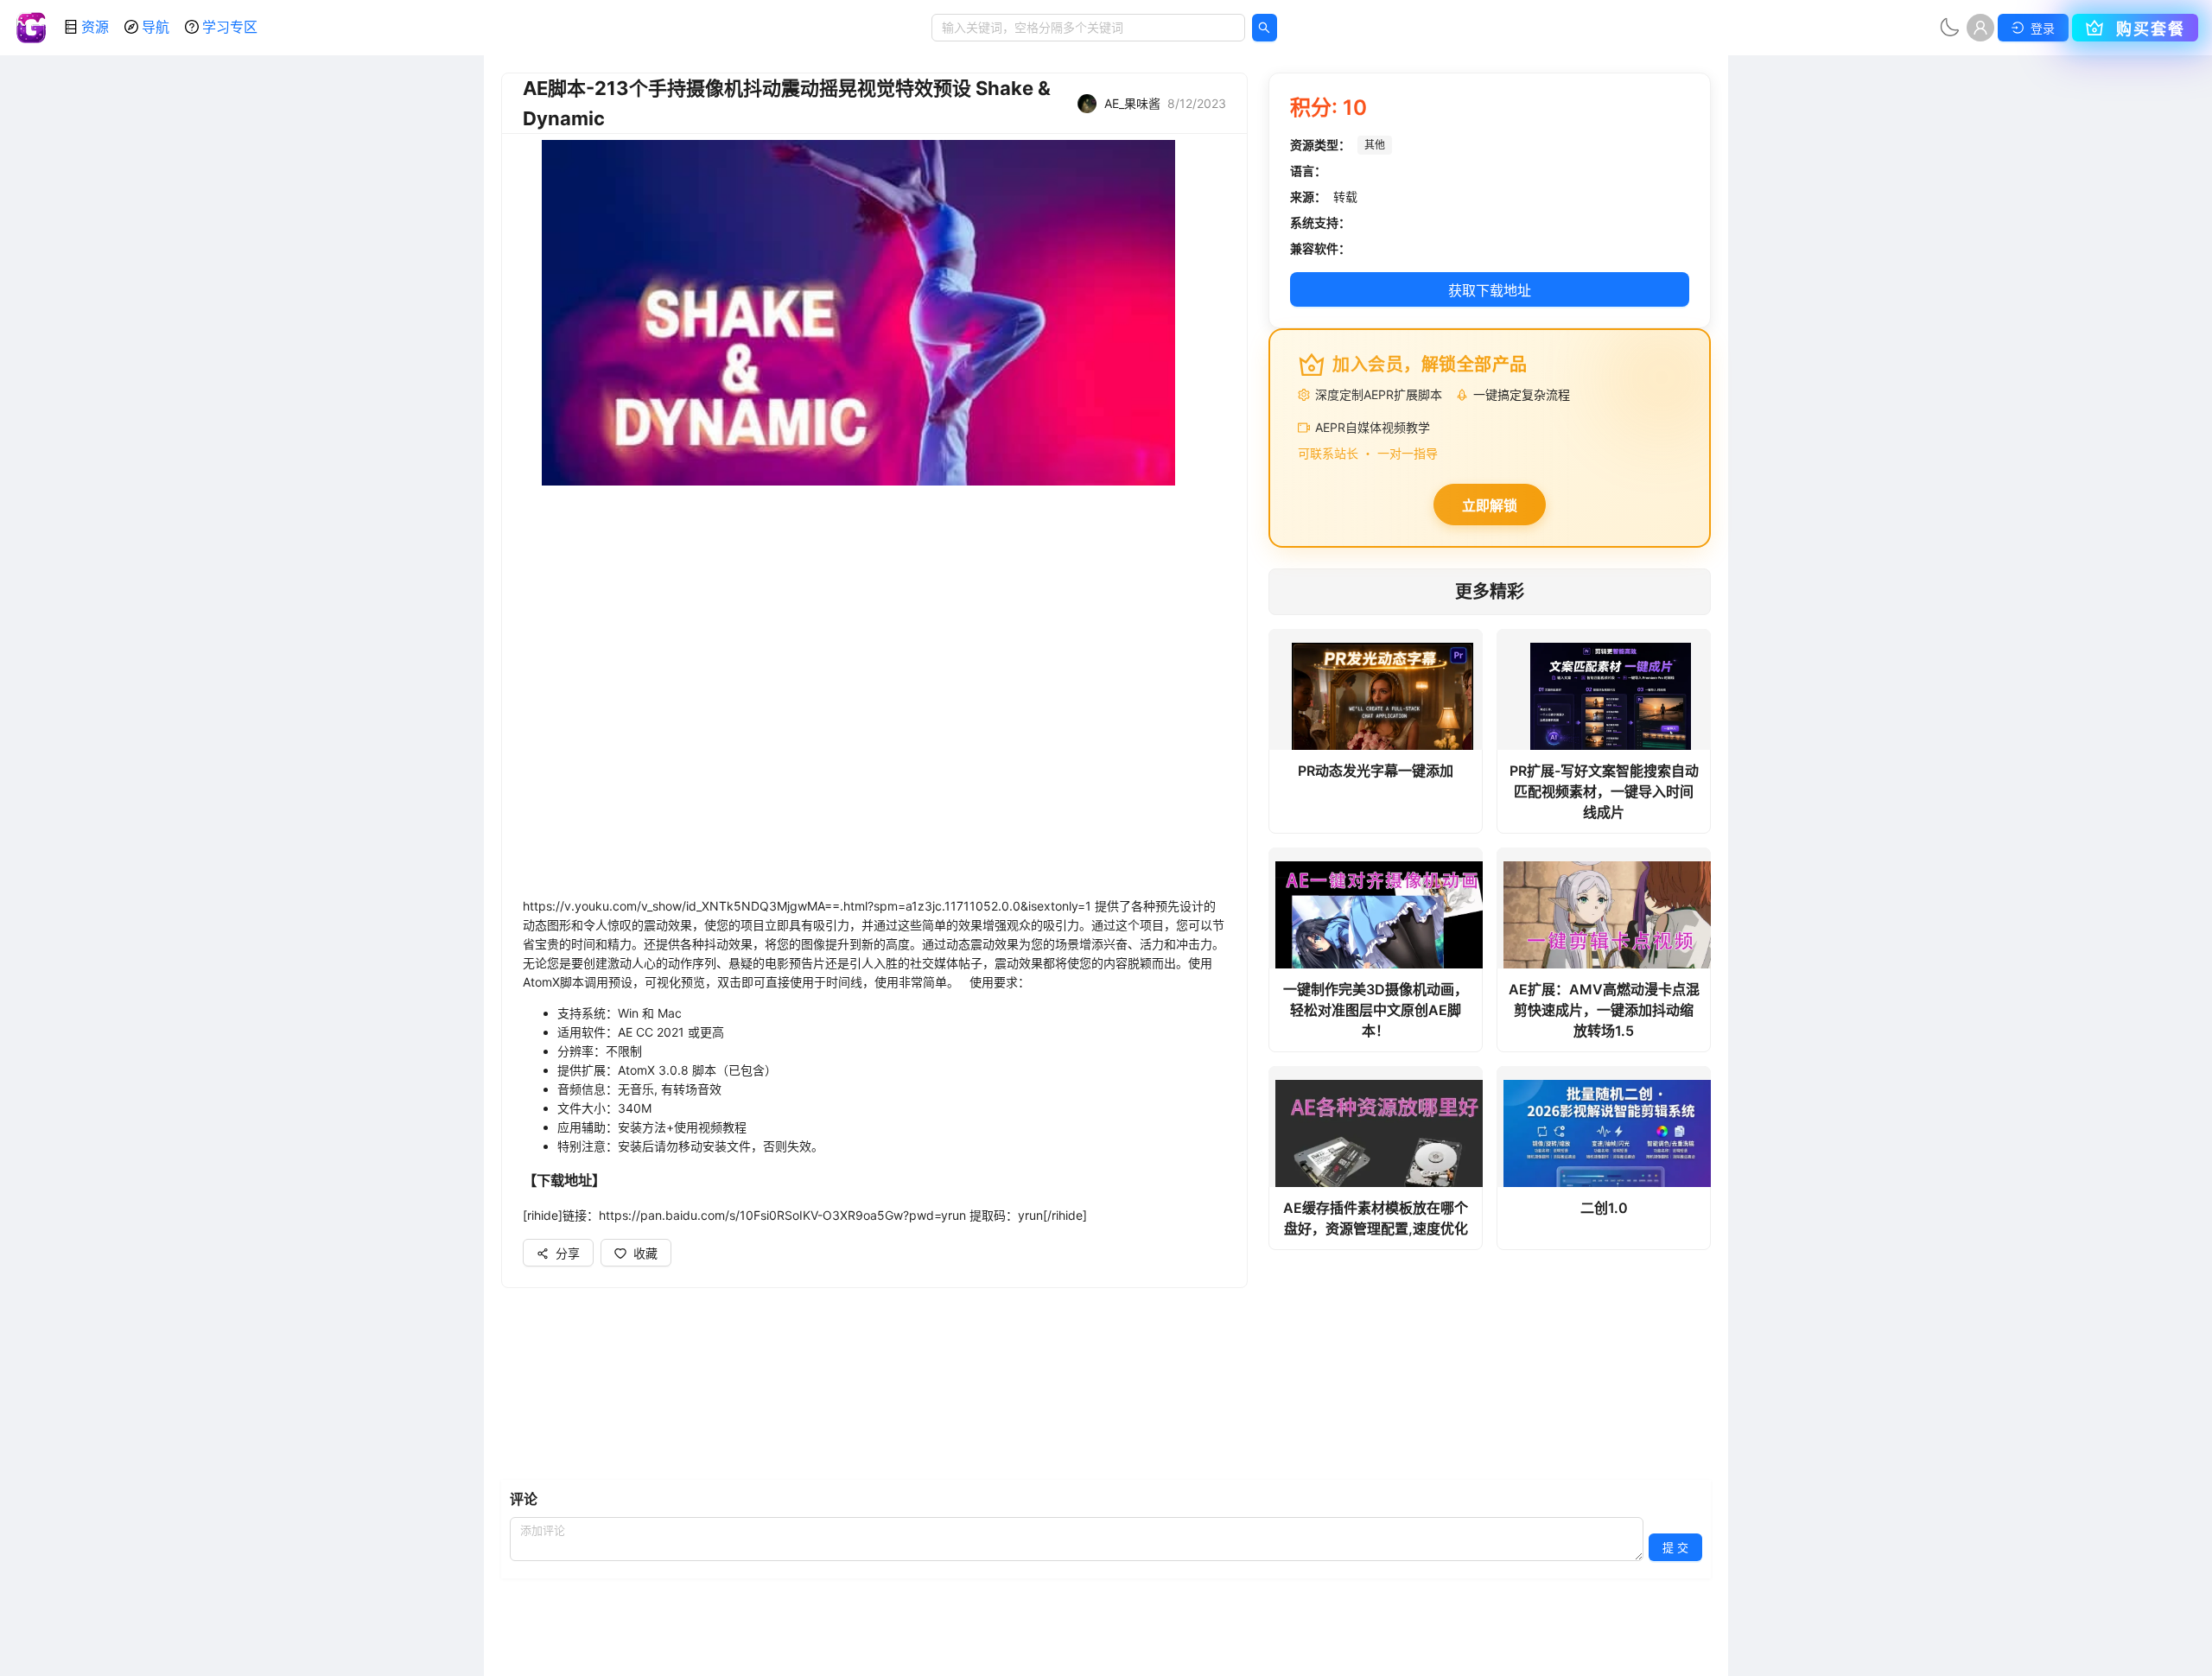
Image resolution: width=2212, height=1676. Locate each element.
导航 (156, 27)
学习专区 (230, 27)
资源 (95, 27)
